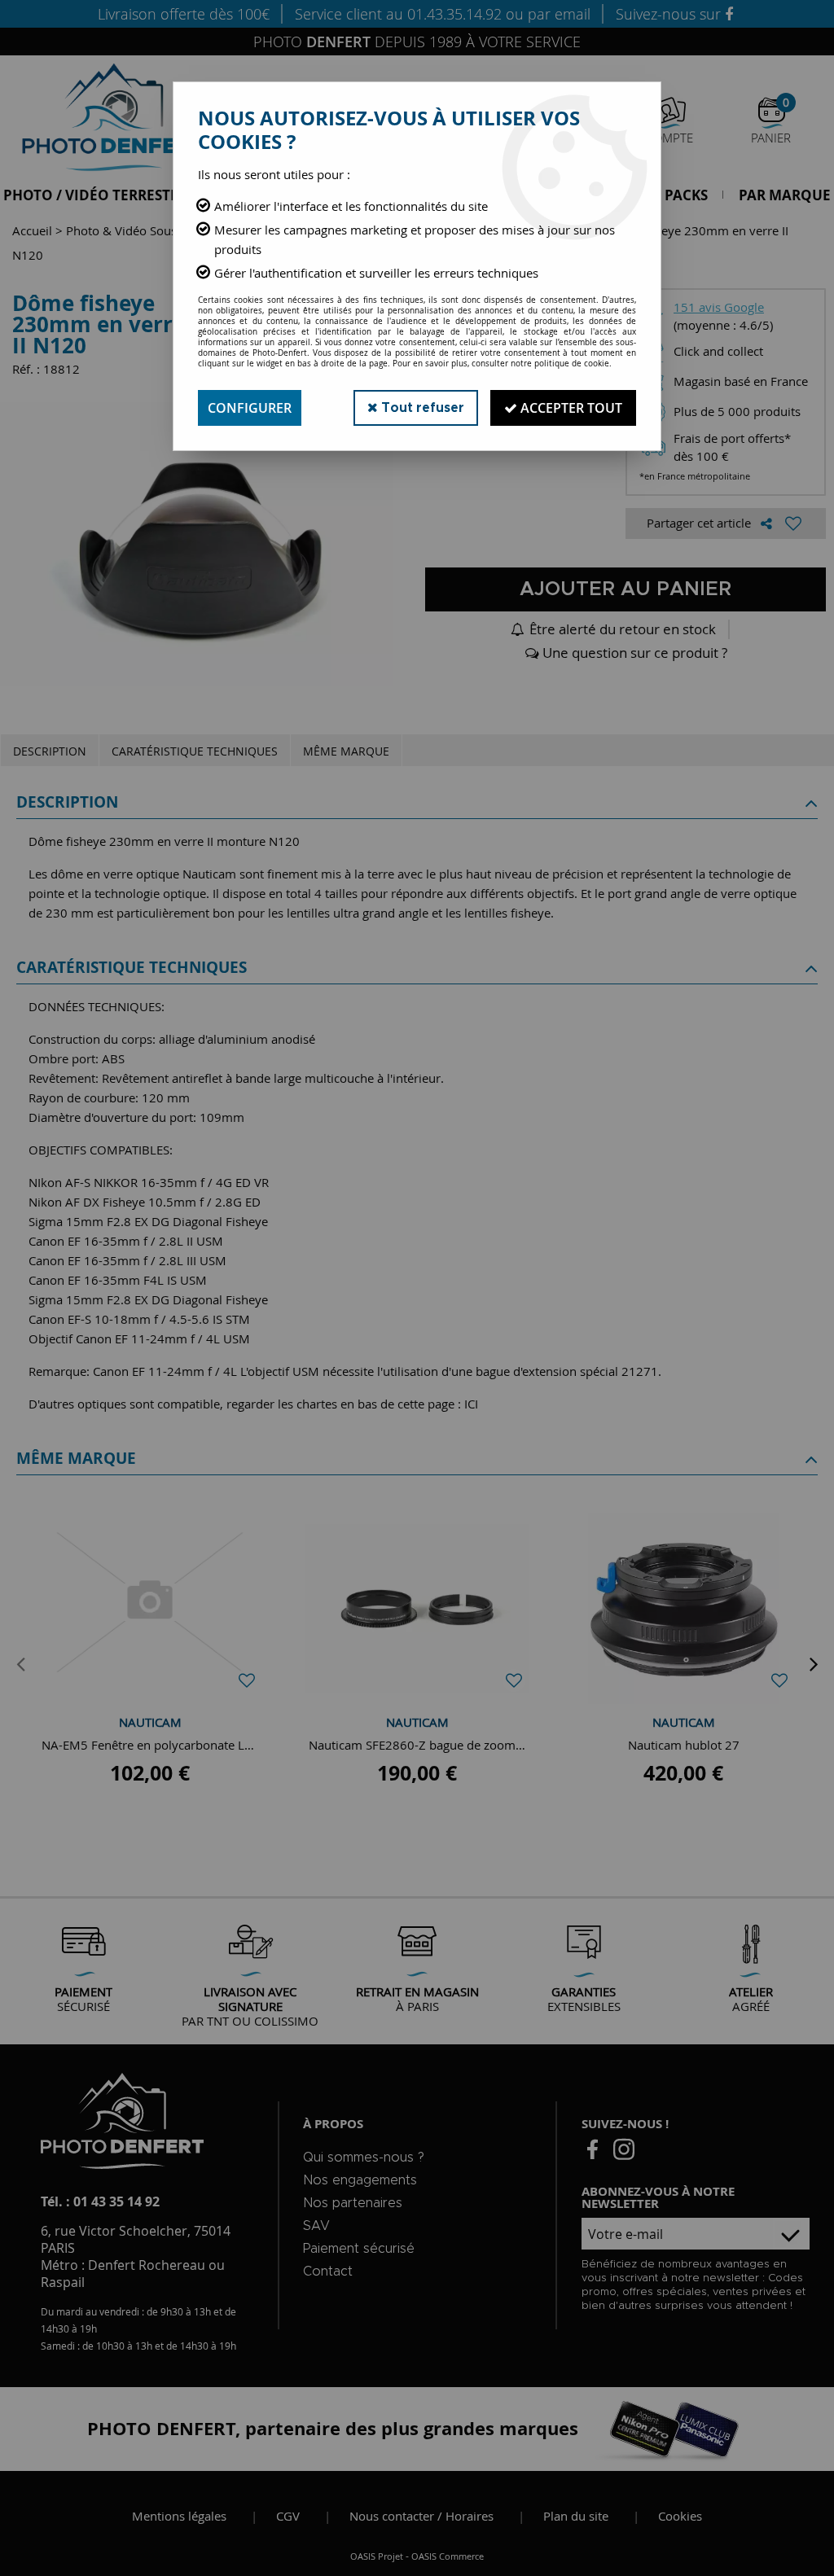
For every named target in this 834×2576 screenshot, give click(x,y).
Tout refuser (421, 408)
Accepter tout (570, 408)
